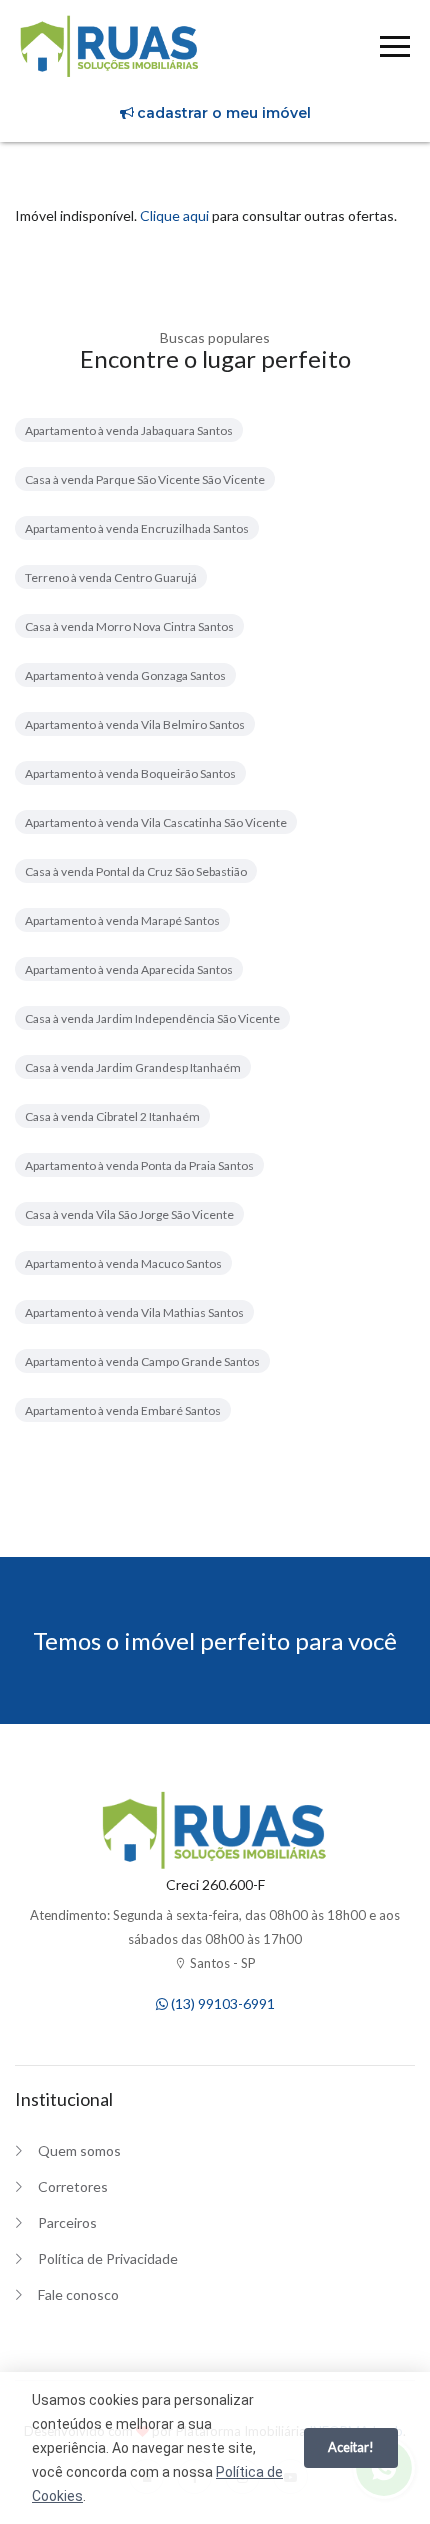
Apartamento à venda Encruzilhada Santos (137, 528)
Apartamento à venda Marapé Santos (122, 920)
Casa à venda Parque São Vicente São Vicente (145, 479)
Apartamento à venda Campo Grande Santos (142, 1361)
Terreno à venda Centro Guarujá (111, 577)
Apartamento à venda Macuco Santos (123, 1263)
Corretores (73, 2186)
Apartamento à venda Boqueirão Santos (130, 773)
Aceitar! (351, 2447)
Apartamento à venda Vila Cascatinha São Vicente (156, 822)
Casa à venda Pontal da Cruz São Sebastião (136, 871)
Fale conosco (78, 2294)
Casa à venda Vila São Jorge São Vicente (129, 1214)
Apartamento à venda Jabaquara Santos (129, 430)
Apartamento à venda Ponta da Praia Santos (139, 1165)
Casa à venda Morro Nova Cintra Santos (129, 626)
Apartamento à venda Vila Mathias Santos (134, 1312)
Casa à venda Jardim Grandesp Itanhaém (133, 1067)
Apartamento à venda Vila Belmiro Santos (135, 724)
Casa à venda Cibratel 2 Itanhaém (112, 1116)
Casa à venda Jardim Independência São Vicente (152, 1018)
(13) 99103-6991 (221, 2003)
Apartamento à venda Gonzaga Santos (125, 675)
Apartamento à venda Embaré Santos (123, 1410)
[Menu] (395, 49)
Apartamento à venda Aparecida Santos (129, 969)
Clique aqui (174, 215)
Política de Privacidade (108, 2258)
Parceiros (67, 2222)
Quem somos (79, 2150)
